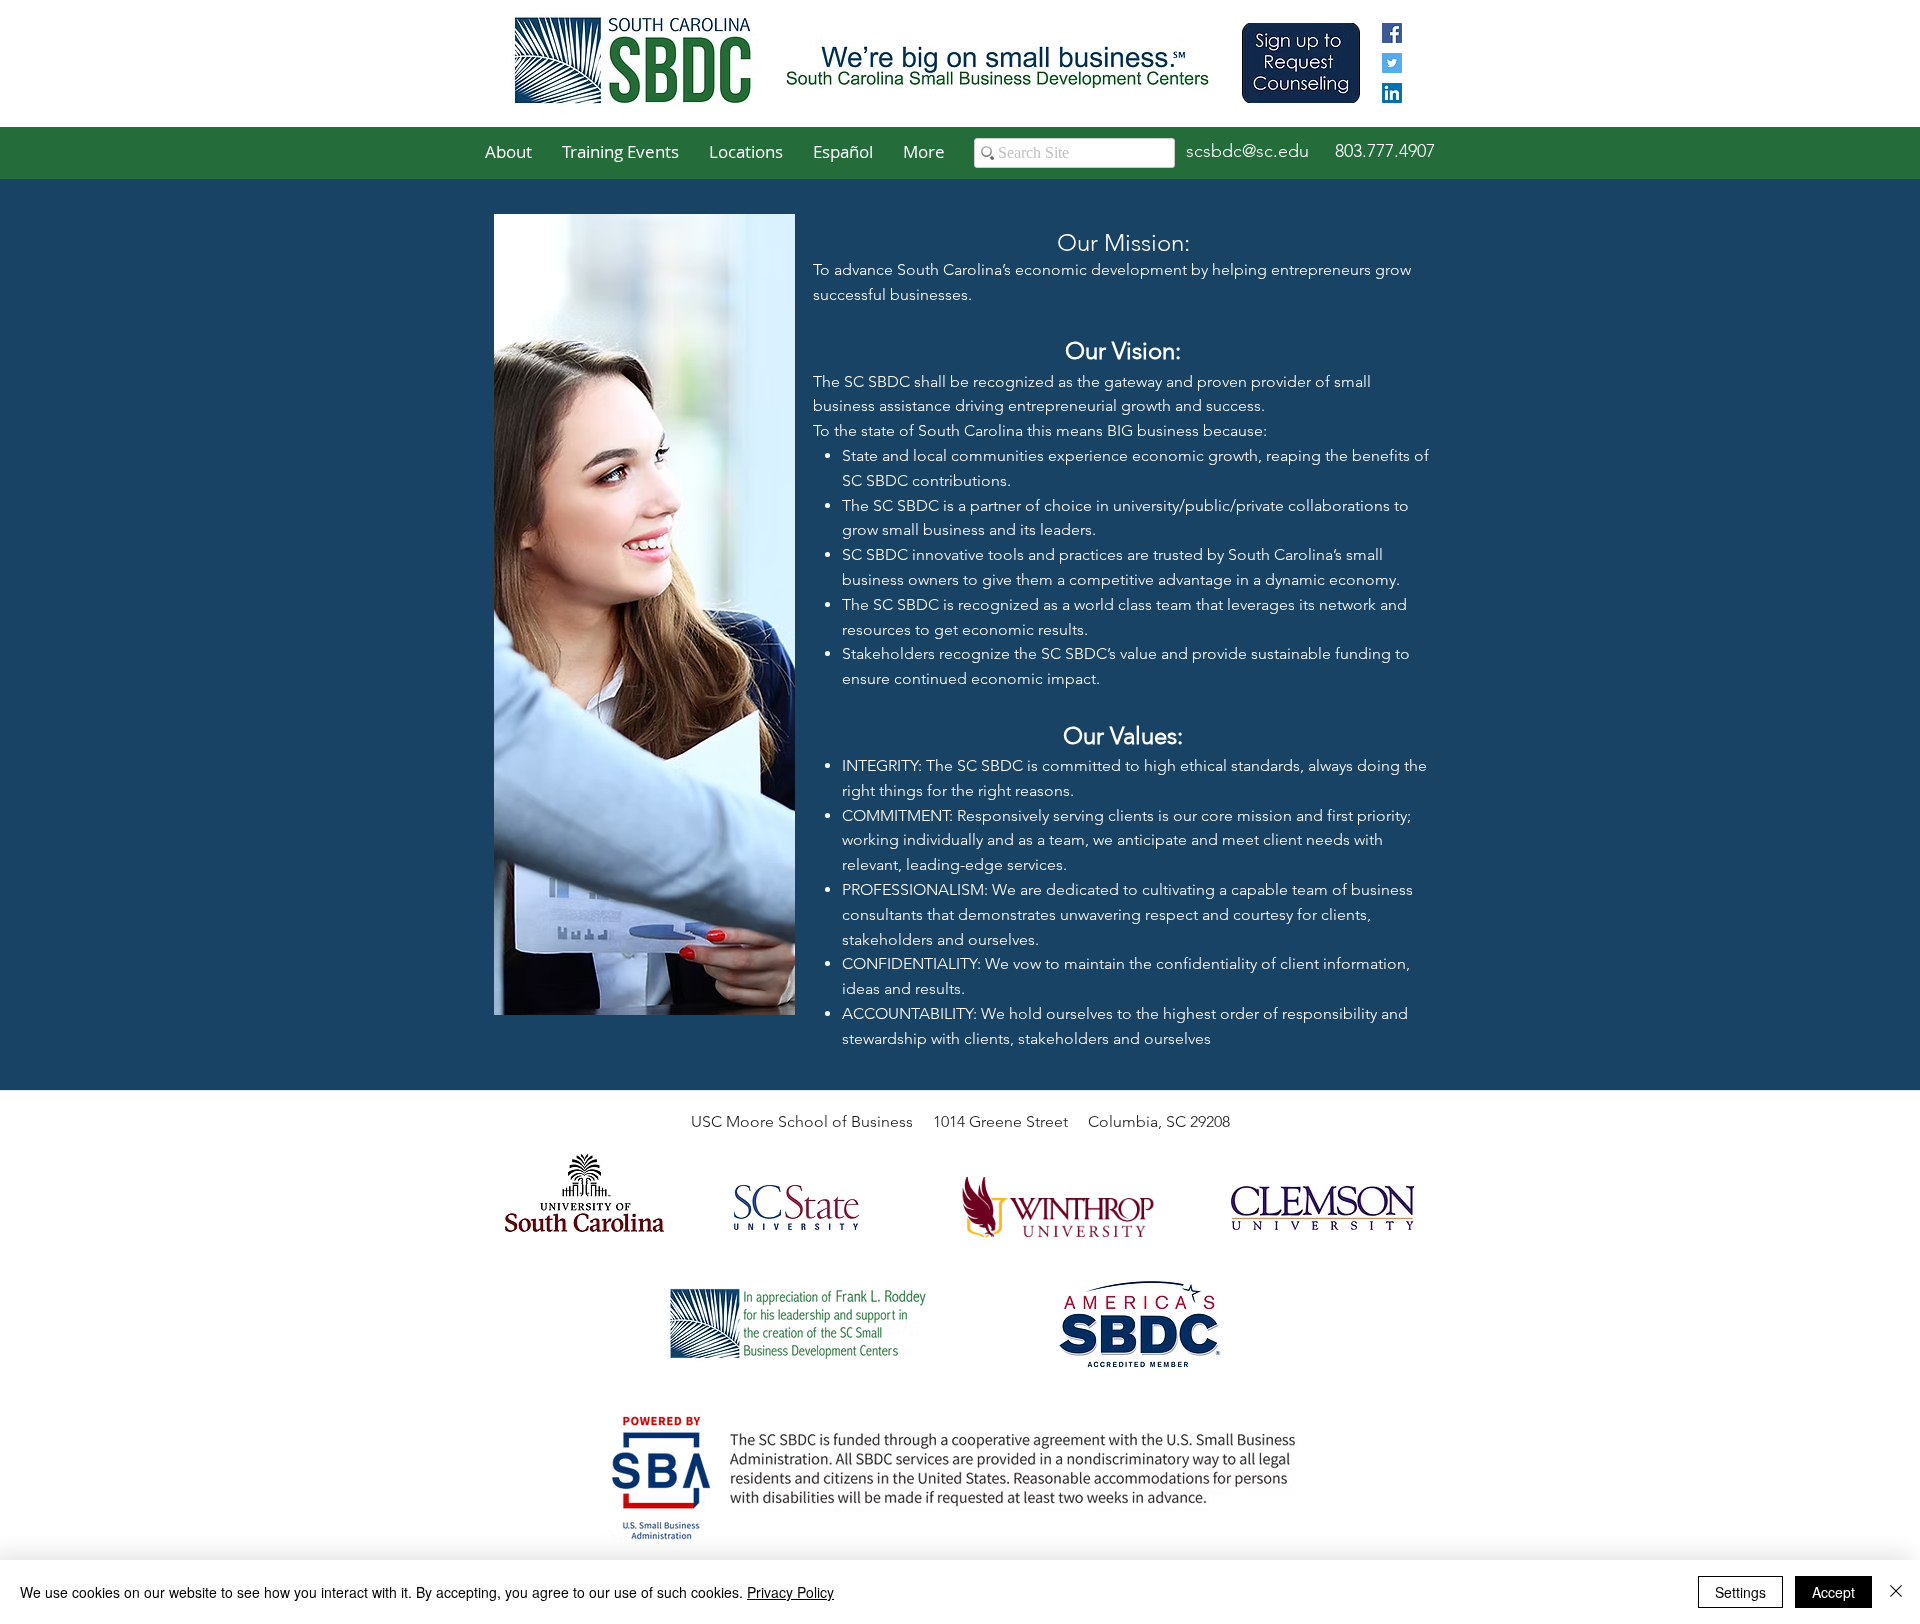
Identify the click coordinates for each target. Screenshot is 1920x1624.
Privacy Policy (790, 1592)
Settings (1740, 1592)
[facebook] (1392, 33)
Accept (1833, 1592)
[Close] (1896, 1592)
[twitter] (1392, 63)
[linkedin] (1392, 93)
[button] (508, 152)
